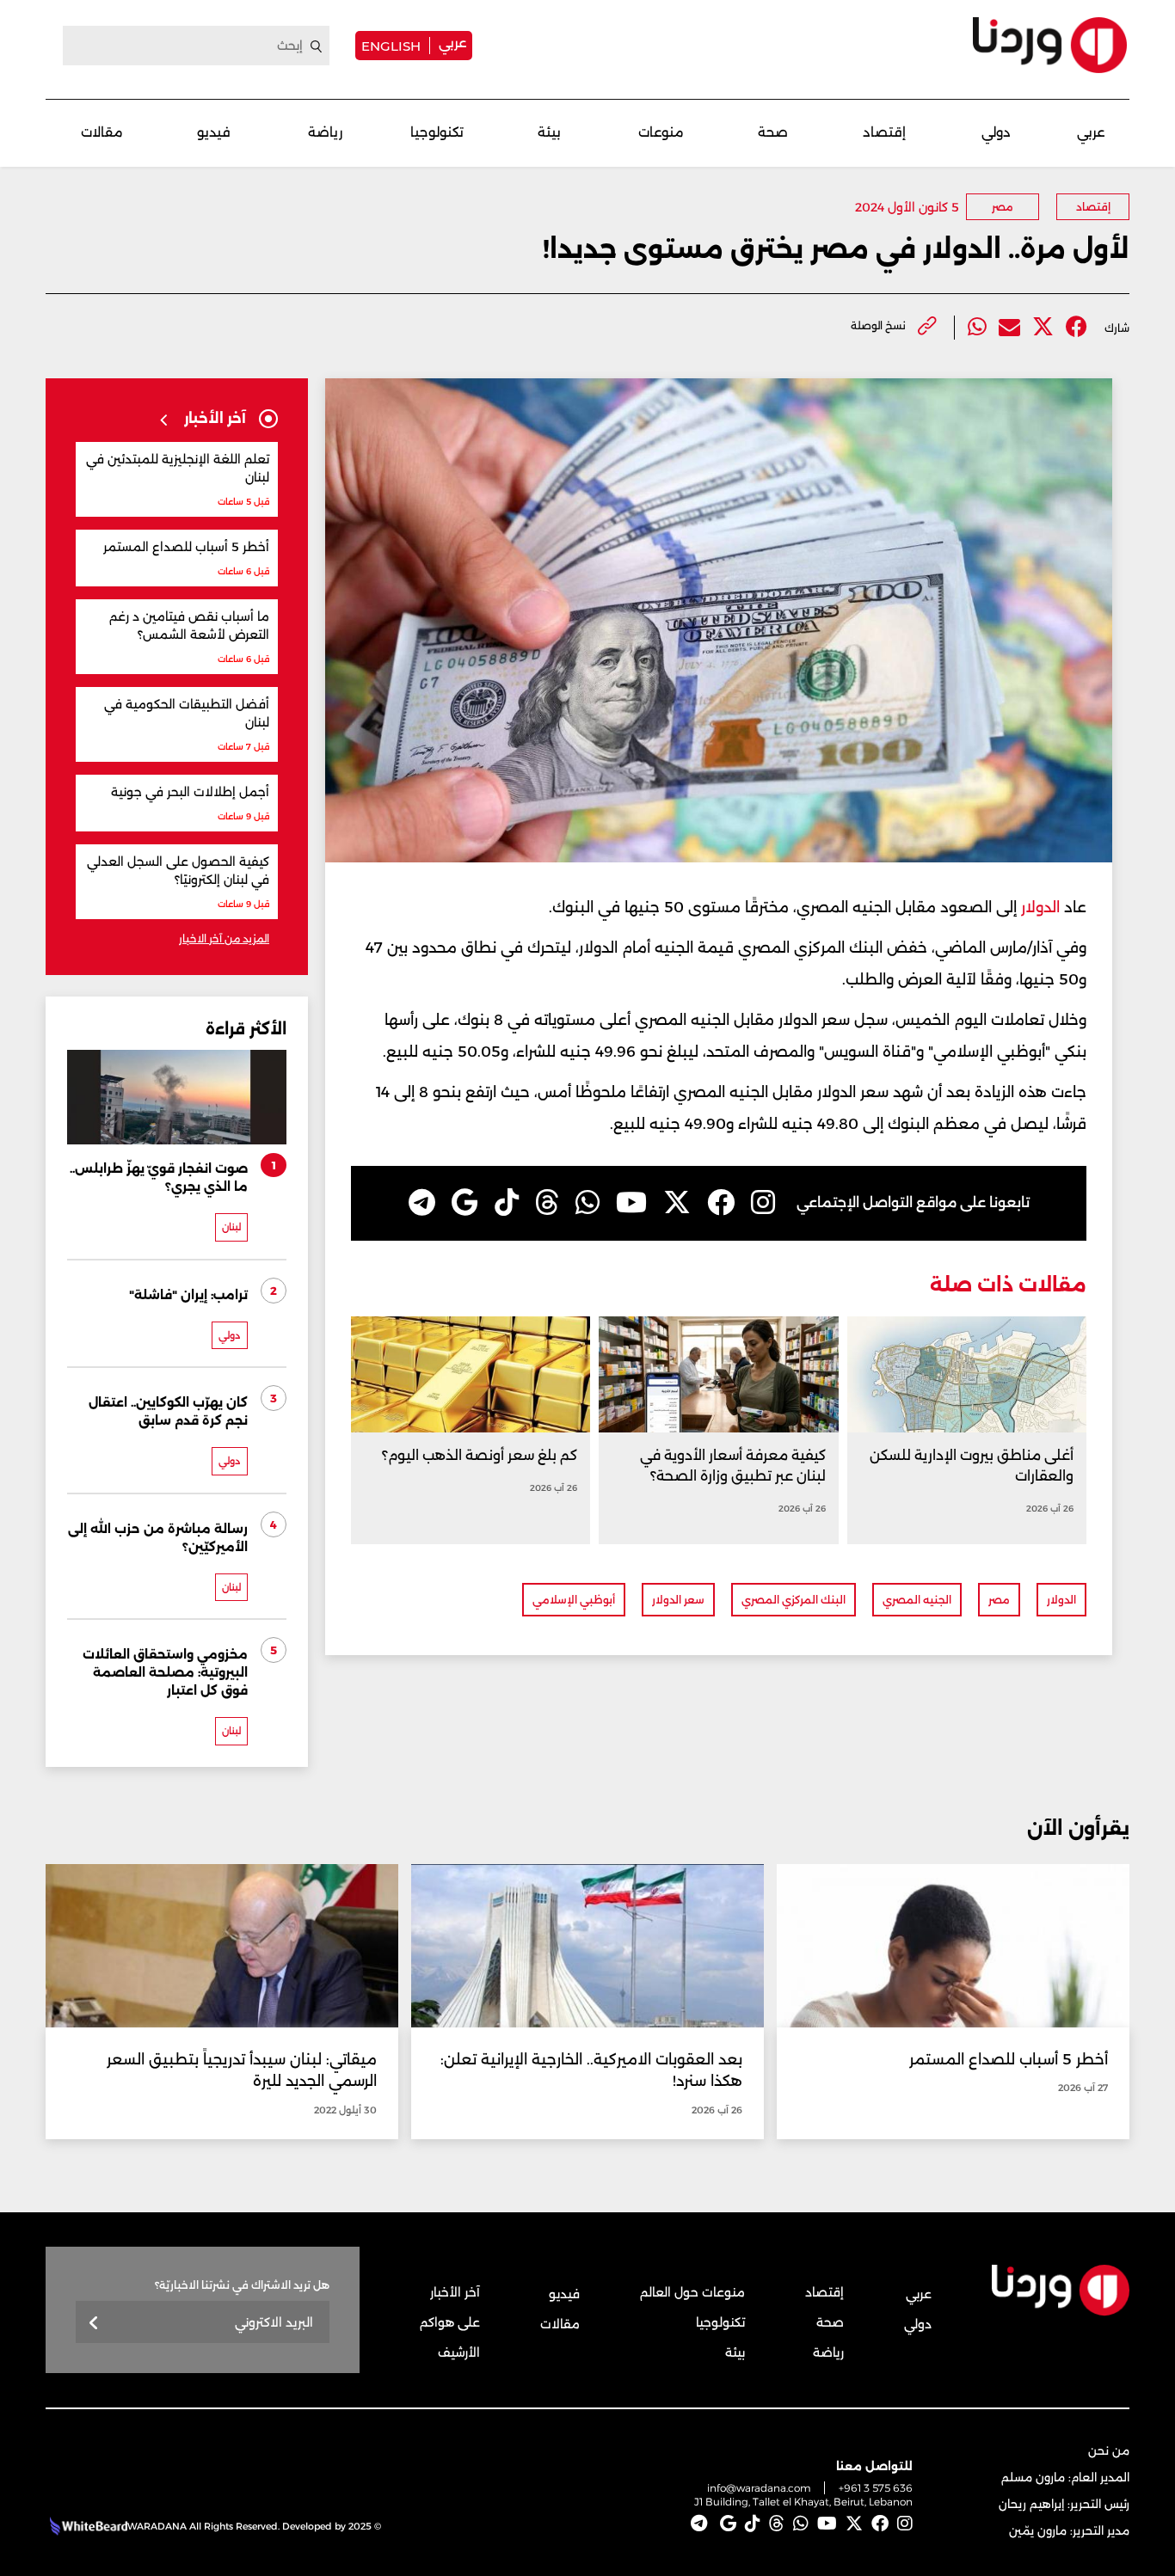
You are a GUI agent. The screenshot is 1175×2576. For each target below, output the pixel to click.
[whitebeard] (86, 2526)
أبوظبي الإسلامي (574, 1600)
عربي (452, 43)
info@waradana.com (759, 2488)
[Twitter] (1043, 327)
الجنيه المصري (917, 1600)
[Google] (465, 1203)
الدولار (1038, 907)
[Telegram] (422, 1203)
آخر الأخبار (455, 2292)
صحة (773, 132)
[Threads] (547, 1203)
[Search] (317, 46)
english (391, 46)
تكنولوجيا (437, 132)
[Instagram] (763, 1203)
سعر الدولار (678, 1600)
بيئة (549, 132)
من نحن (1109, 2450)
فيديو (214, 132)
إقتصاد (884, 132)
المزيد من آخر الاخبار (224, 938)
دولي (996, 132)
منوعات (661, 132)
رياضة (325, 132)
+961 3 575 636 (876, 2488)
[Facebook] (1077, 327)
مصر (1003, 207)
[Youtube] (631, 1203)
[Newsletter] (94, 2324)
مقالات (102, 132)
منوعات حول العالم (692, 2292)
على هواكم (450, 2322)
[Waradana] (1050, 45)
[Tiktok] (507, 1203)
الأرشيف (459, 2352)
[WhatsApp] (587, 1203)
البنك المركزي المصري (794, 1600)
